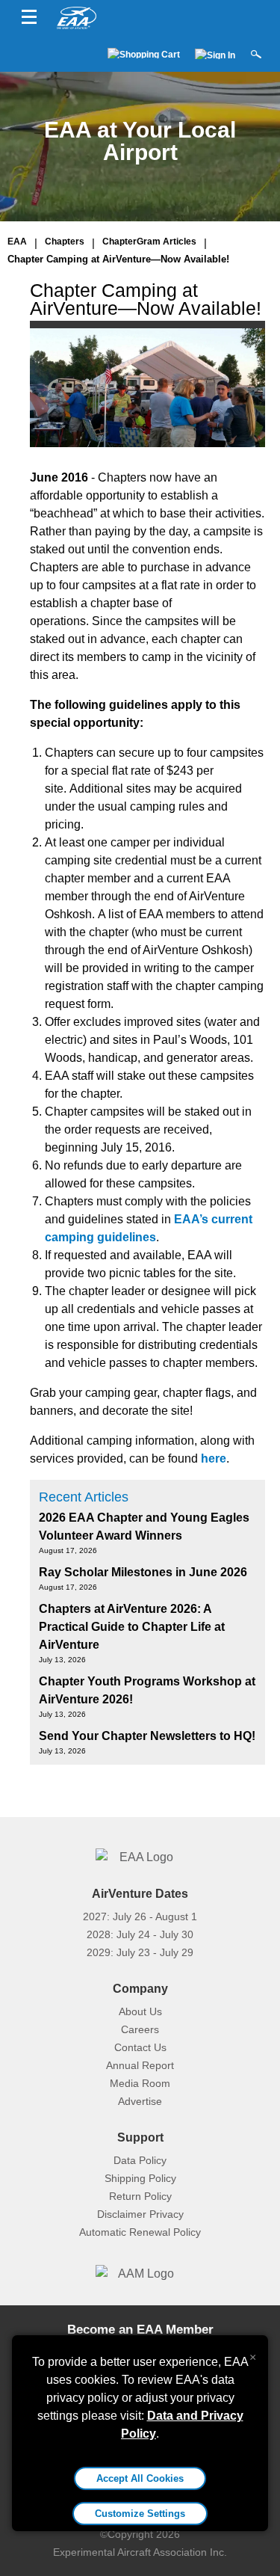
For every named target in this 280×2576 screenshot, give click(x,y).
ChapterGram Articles (149, 242)
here (214, 1458)
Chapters (65, 242)
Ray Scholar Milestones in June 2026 (143, 1572)
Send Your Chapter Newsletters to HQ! (147, 1736)
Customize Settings (140, 2514)
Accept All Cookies (140, 2478)
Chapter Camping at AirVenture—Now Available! (118, 259)
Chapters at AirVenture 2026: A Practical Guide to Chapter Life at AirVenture (132, 1627)
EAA (17, 242)
